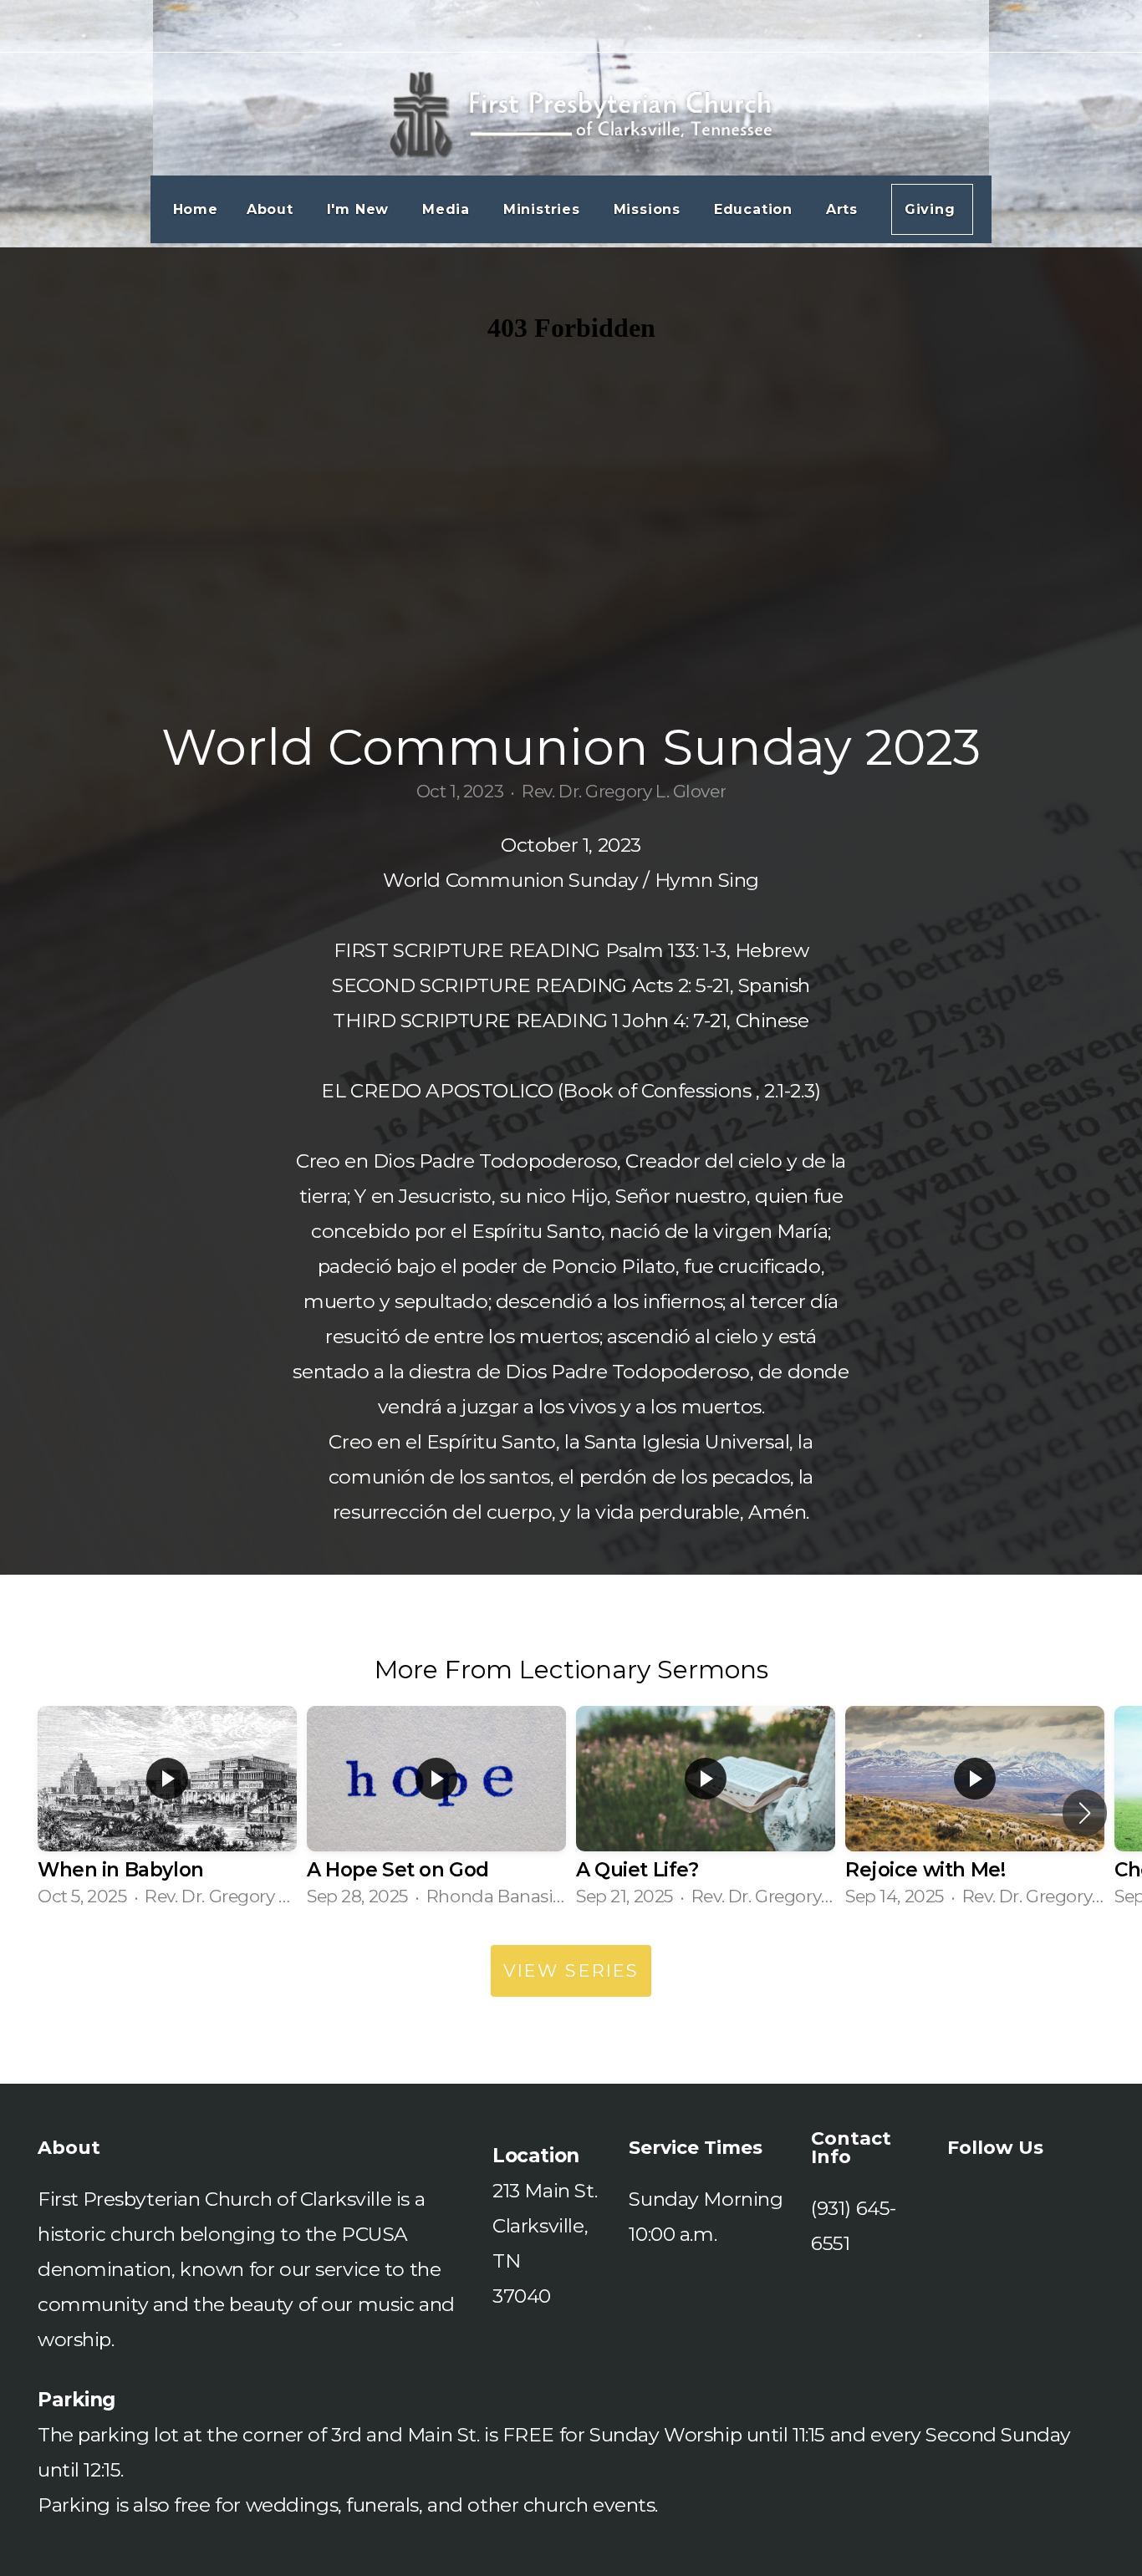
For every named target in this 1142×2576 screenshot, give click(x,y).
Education (756, 209)
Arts (844, 209)
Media (449, 209)
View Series (571, 1970)
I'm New (360, 209)
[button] (1085, 1813)
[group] (167, 1813)
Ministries (544, 209)
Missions (650, 209)
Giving (933, 209)
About (273, 209)
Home (196, 209)
